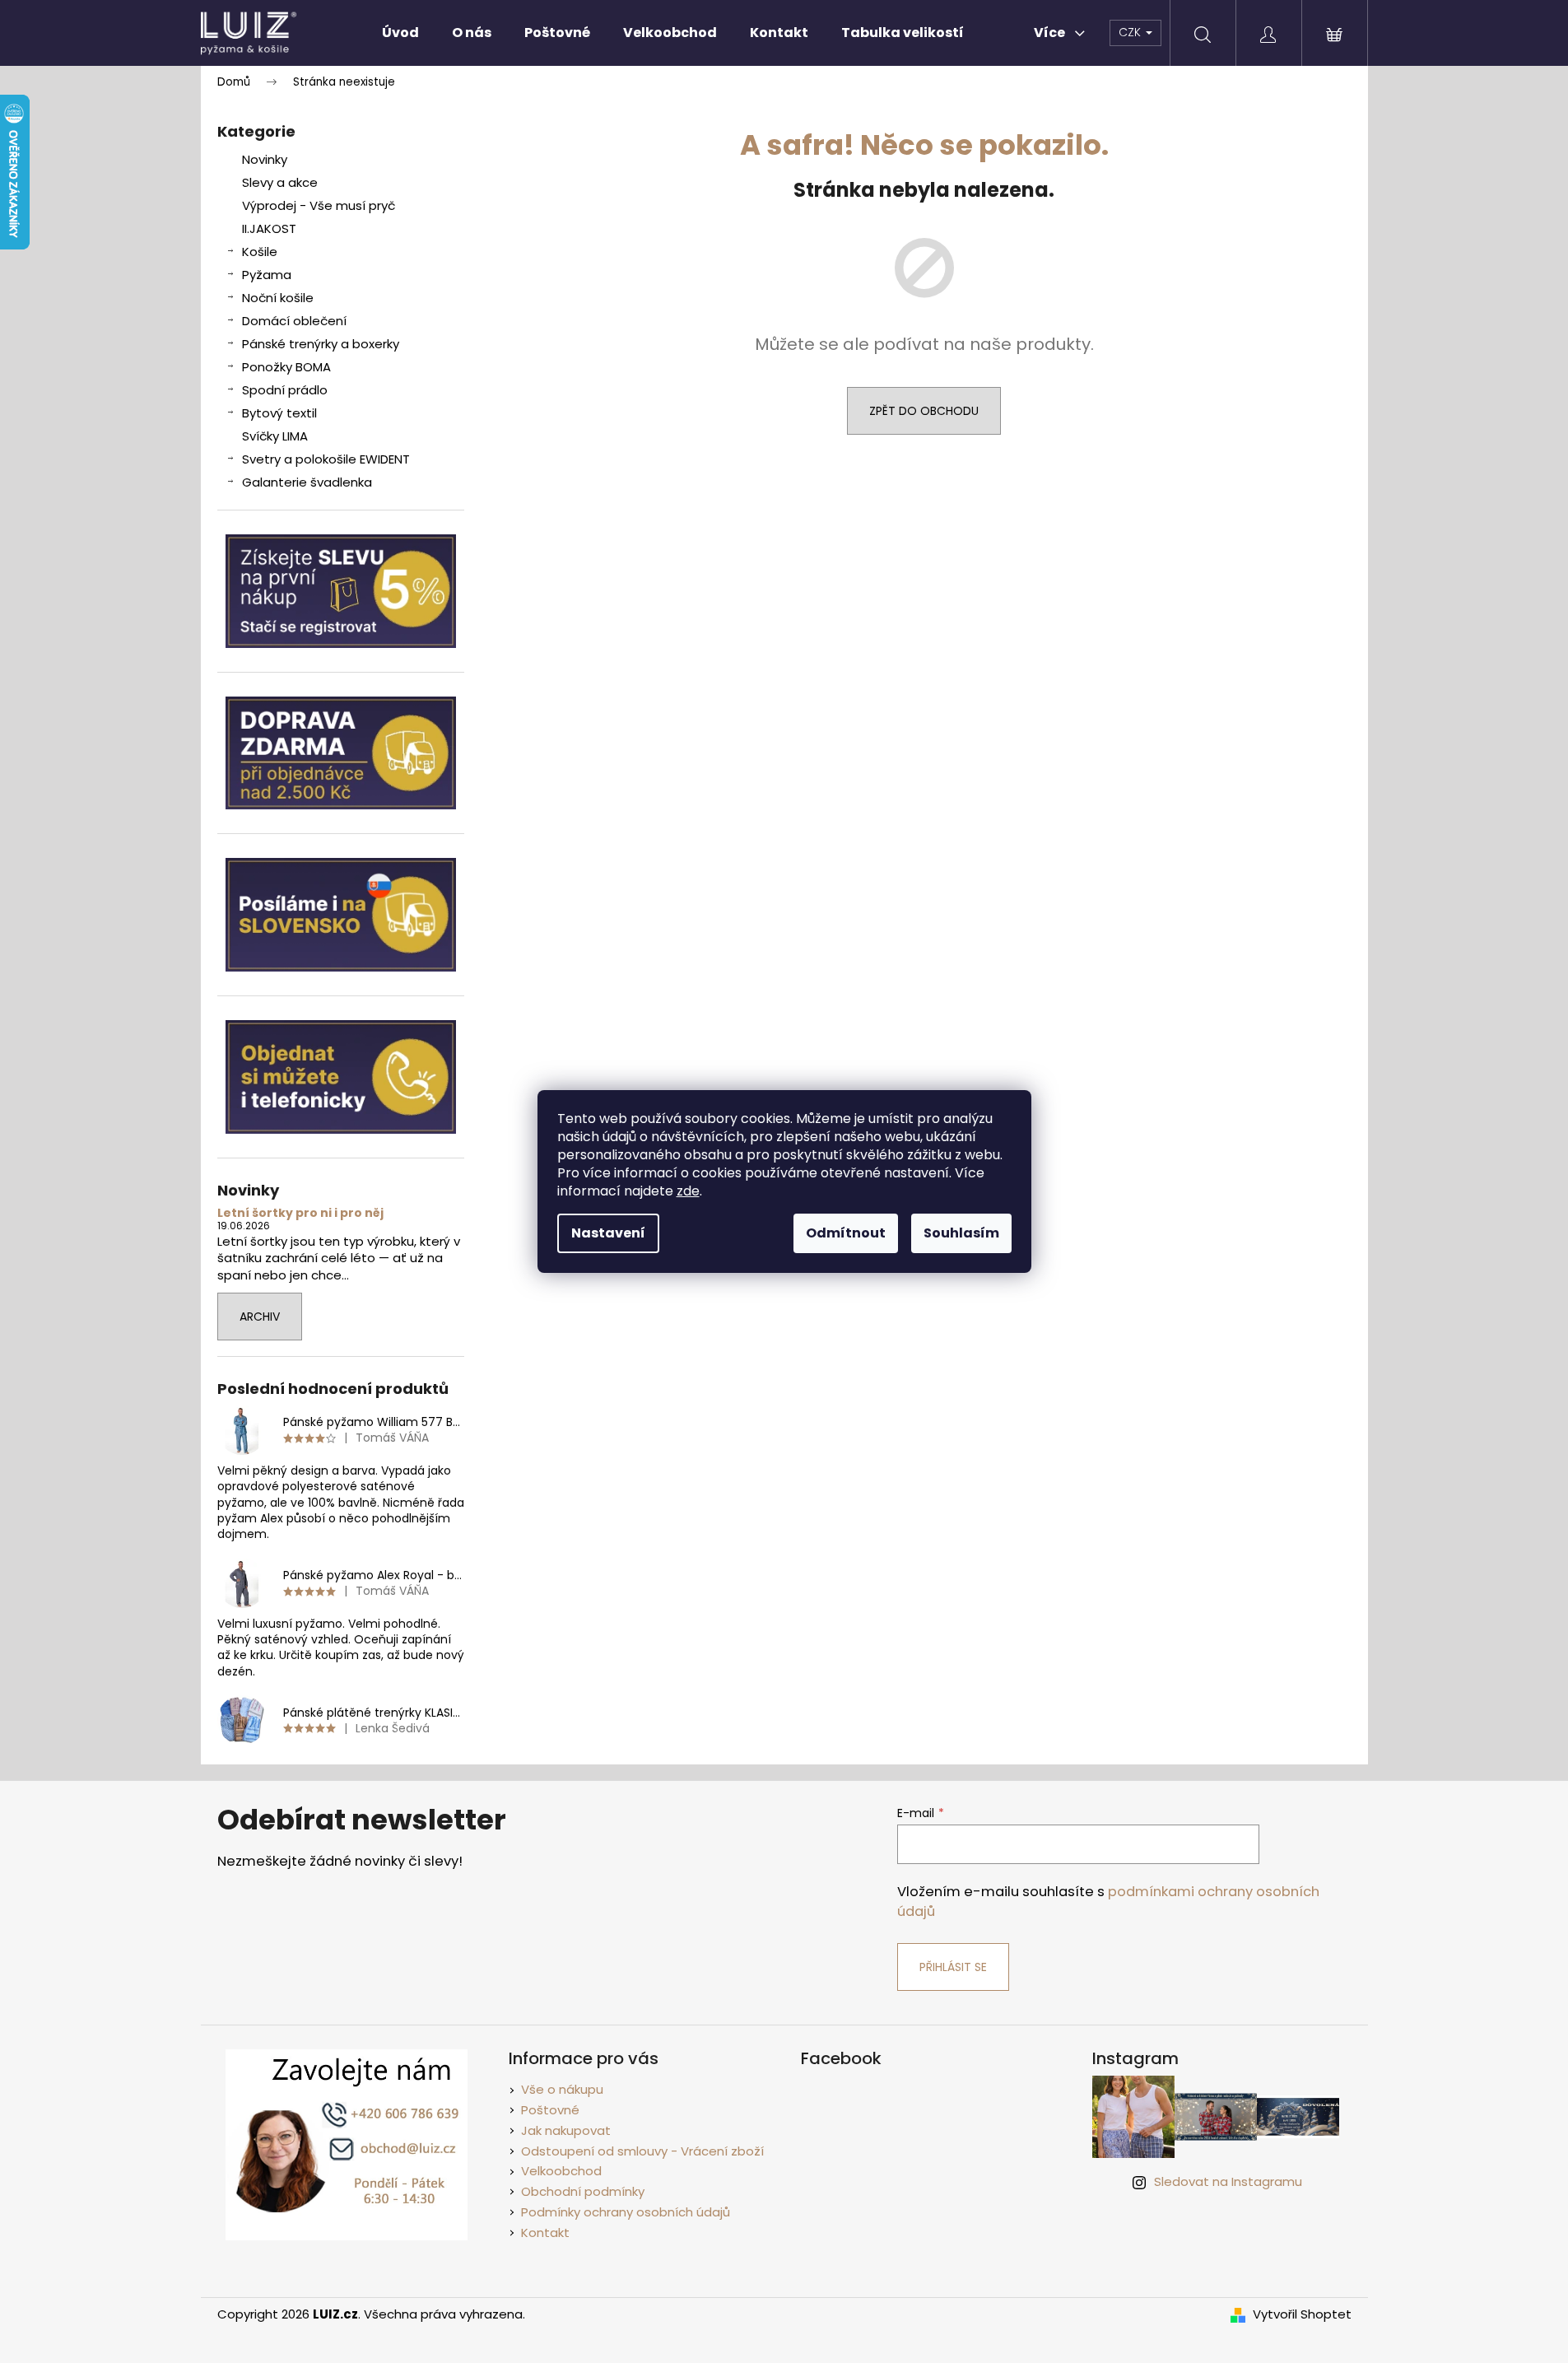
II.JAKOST (269, 228)
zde (688, 1191)
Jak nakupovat (566, 2130)
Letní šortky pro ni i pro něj (300, 1213)
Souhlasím (961, 1233)
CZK (1131, 32)
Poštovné (550, 2110)
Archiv (260, 1317)
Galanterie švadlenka (307, 482)
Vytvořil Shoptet (1302, 2314)
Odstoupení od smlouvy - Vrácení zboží (642, 2151)
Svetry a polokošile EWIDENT (326, 459)
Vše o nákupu (562, 2089)
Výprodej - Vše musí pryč (319, 205)
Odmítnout (846, 1233)
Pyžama (267, 275)
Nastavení (608, 1233)
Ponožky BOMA (286, 367)
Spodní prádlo (285, 390)
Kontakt (545, 2232)
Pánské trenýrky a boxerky (321, 344)
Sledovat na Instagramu (1228, 2181)
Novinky (265, 159)
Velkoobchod (561, 2171)
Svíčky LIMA (275, 436)
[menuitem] (400, 33)
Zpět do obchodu (924, 411)
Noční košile (278, 298)
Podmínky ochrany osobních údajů (626, 2212)
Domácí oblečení (294, 321)
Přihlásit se (953, 1967)
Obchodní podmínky (583, 2191)
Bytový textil (279, 413)
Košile (260, 252)
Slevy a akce (280, 182)
